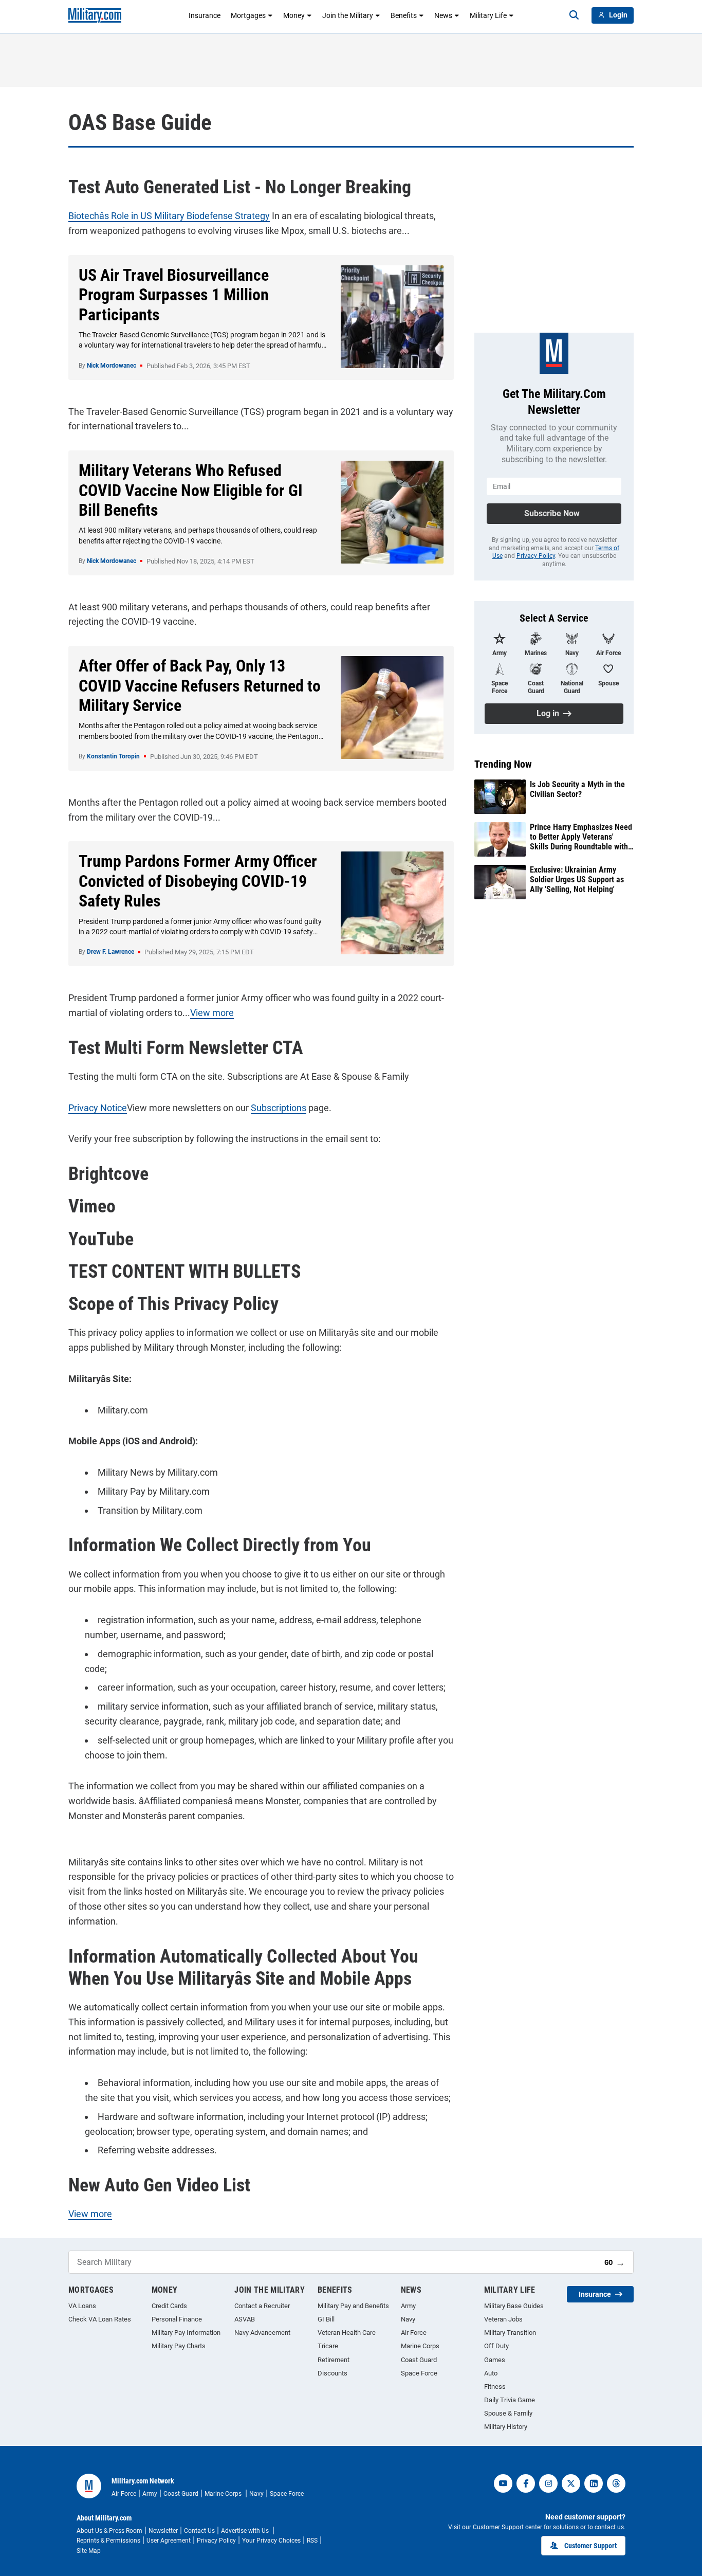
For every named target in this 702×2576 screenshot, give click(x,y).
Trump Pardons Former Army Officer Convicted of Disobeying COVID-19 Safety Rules (198, 881)
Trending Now (503, 764)
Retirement (334, 2360)
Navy (408, 2319)
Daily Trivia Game (510, 2400)
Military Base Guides (514, 2306)
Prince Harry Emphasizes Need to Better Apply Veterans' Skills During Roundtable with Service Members (581, 837)
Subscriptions (279, 1108)
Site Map (89, 2551)
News (443, 15)
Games (495, 2360)
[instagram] (548, 2483)
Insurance (205, 15)
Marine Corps (420, 2346)
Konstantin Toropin (113, 756)
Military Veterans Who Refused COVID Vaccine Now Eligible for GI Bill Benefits (191, 490)
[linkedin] (594, 2483)
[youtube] (503, 2483)
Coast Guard (419, 2360)
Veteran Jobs (503, 2319)
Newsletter (163, 2531)
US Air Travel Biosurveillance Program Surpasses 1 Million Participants (174, 295)
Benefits (404, 15)
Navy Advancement (262, 2333)
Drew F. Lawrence (110, 952)
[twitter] (571, 2483)
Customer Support (590, 2546)
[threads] (616, 2483)
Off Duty (496, 2346)
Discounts (332, 2373)
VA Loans (82, 2306)
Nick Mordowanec (112, 366)
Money (294, 15)
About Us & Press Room (109, 2531)
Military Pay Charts (179, 2346)
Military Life (488, 15)
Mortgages (248, 15)
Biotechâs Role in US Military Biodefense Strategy (169, 216)
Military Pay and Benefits (353, 2306)
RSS (312, 2541)
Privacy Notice (98, 1108)
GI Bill (326, 2319)
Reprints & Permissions (108, 2541)
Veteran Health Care (347, 2333)
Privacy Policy (536, 556)
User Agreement (169, 2541)
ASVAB (245, 2319)
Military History (506, 2427)
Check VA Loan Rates (100, 2319)
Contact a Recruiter (262, 2306)
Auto (491, 2373)
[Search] (574, 15)
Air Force (414, 2333)
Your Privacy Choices (271, 2541)
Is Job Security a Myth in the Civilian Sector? (577, 789)
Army (408, 2306)
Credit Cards (169, 2306)
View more (212, 1013)
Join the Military (348, 15)
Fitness (495, 2387)
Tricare (328, 2346)
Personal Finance (177, 2319)
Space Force (419, 2373)
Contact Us (199, 2531)
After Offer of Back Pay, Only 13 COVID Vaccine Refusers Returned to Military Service (200, 686)
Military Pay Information (186, 2333)
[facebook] (526, 2483)
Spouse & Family (508, 2413)
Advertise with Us (246, 2531)
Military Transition (510, 2333)
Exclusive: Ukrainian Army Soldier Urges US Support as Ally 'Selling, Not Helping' (577, 879)
